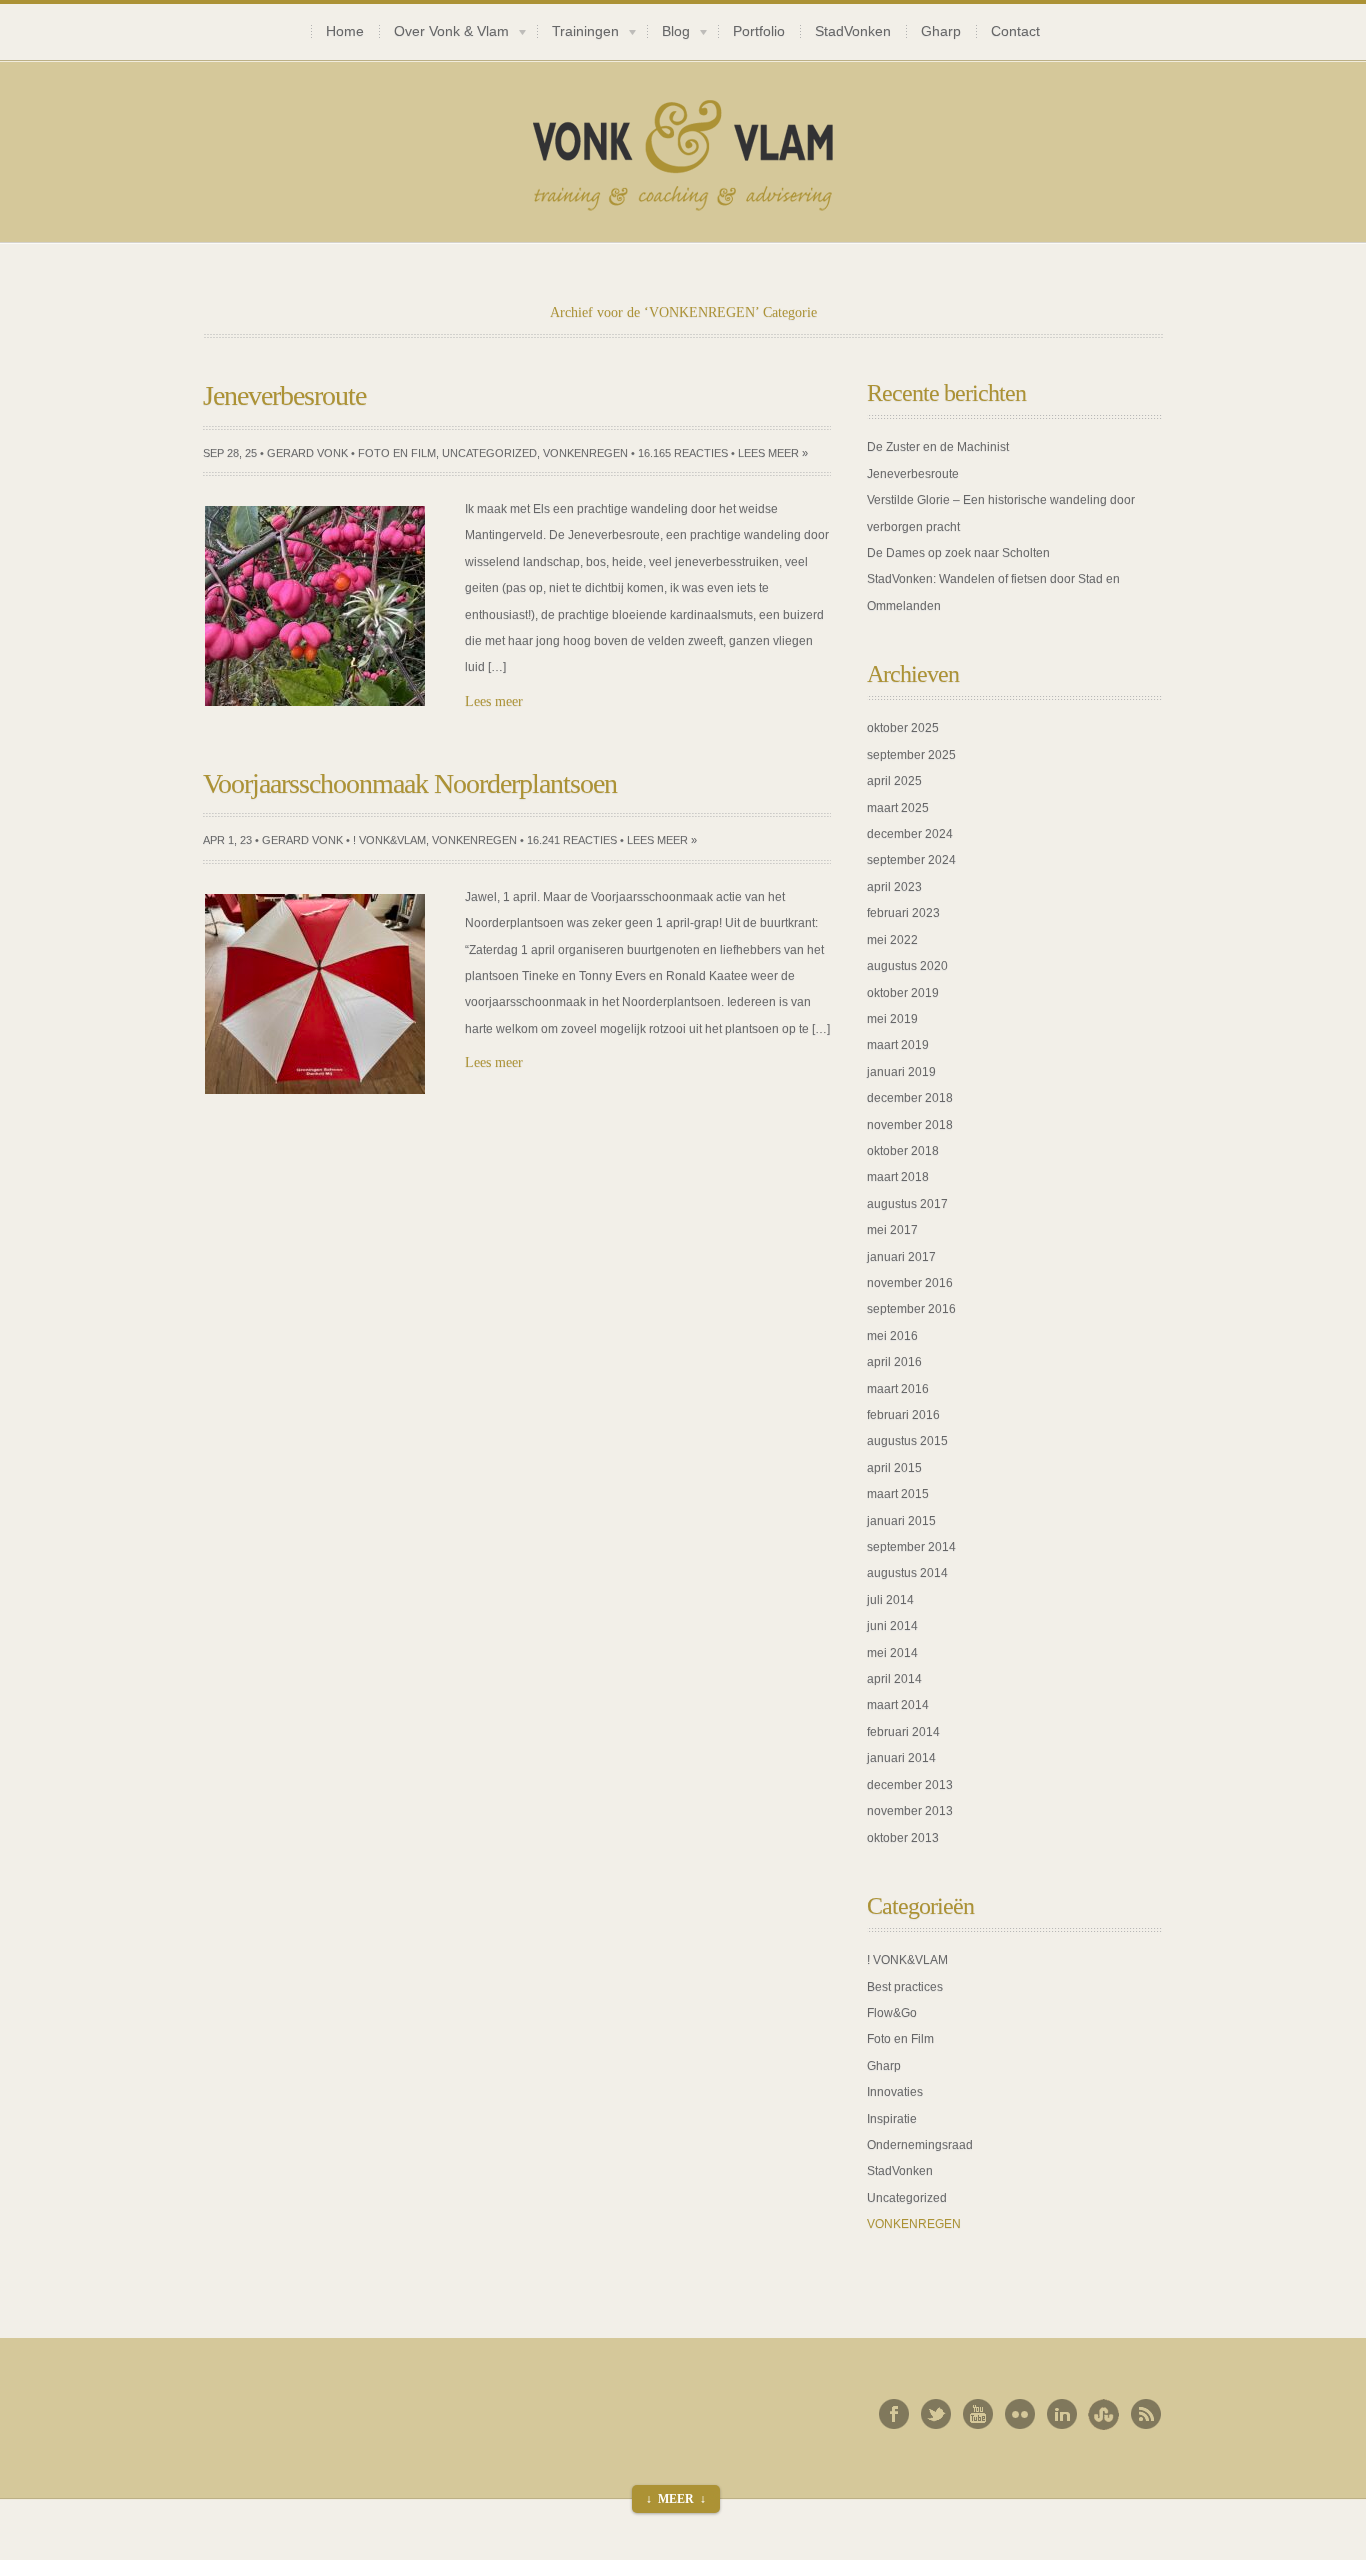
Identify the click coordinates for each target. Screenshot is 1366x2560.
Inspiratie (892, 2119)
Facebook (894, 2414)
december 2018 (910, 1098)
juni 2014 (892, 1626)
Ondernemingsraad (920, 2145)
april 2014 (894, 1679)
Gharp (941, 31)
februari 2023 (903, 913)
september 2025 (911, 755)
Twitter (936, 2414)
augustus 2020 (907, 966)
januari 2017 (901, 1257)
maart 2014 (898, 1705)
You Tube (978, 2414)
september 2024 (911, 860)
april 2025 (894, 781)
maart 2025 (898, 808)
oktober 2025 (903, 728)
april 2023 (894, 887)
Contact (1015, 31)
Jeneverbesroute (913, 474)
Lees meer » (773, 453)
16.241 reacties (572, 840)
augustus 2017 (907, 1204)
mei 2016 (892, 1336)
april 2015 (894, 1468)
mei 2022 (892, 940)
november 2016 (910, 1283)
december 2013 (910, 1785)
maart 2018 (898, 1177)
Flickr (1020, 2414)
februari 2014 (903, 1732)
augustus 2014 (907, 1573)
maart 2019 (898, 1045)
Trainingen (578, 34)
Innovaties (895, 2092)
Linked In (1062, 2414)
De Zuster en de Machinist (938, 447)
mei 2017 (892, 1230)
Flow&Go (892, 2013)
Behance (1104, 2414)
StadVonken (853, 31)
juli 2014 (890, 1600)
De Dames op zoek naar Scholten (958, 553)
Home (345, 31)
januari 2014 (901, 1758)
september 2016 (911, 1309)
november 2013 (910, 1811)
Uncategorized (489, 453)
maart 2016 (898, 1389)
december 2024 (910, 834)
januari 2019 (901, 1072)
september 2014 (911, 1547)
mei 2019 (892, 1019)
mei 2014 (892, 1653)
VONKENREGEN (585, 453)
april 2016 (894, 1362)
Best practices (905, 1987)
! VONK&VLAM (389, 840)
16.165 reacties (683, 453)
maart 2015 (898, 1494)
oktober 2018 (903, 1151)
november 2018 (910, 1125)
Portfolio (759, 31)
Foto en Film (397, 453)
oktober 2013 (903, 1838)
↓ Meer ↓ (676, 2499)
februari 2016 (903, 1415)
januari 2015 (901, 1521)
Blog (668, 34)
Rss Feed (1146, 2414)
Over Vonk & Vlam (444, 34)
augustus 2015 (907, 1441)
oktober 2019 (903, 993)
